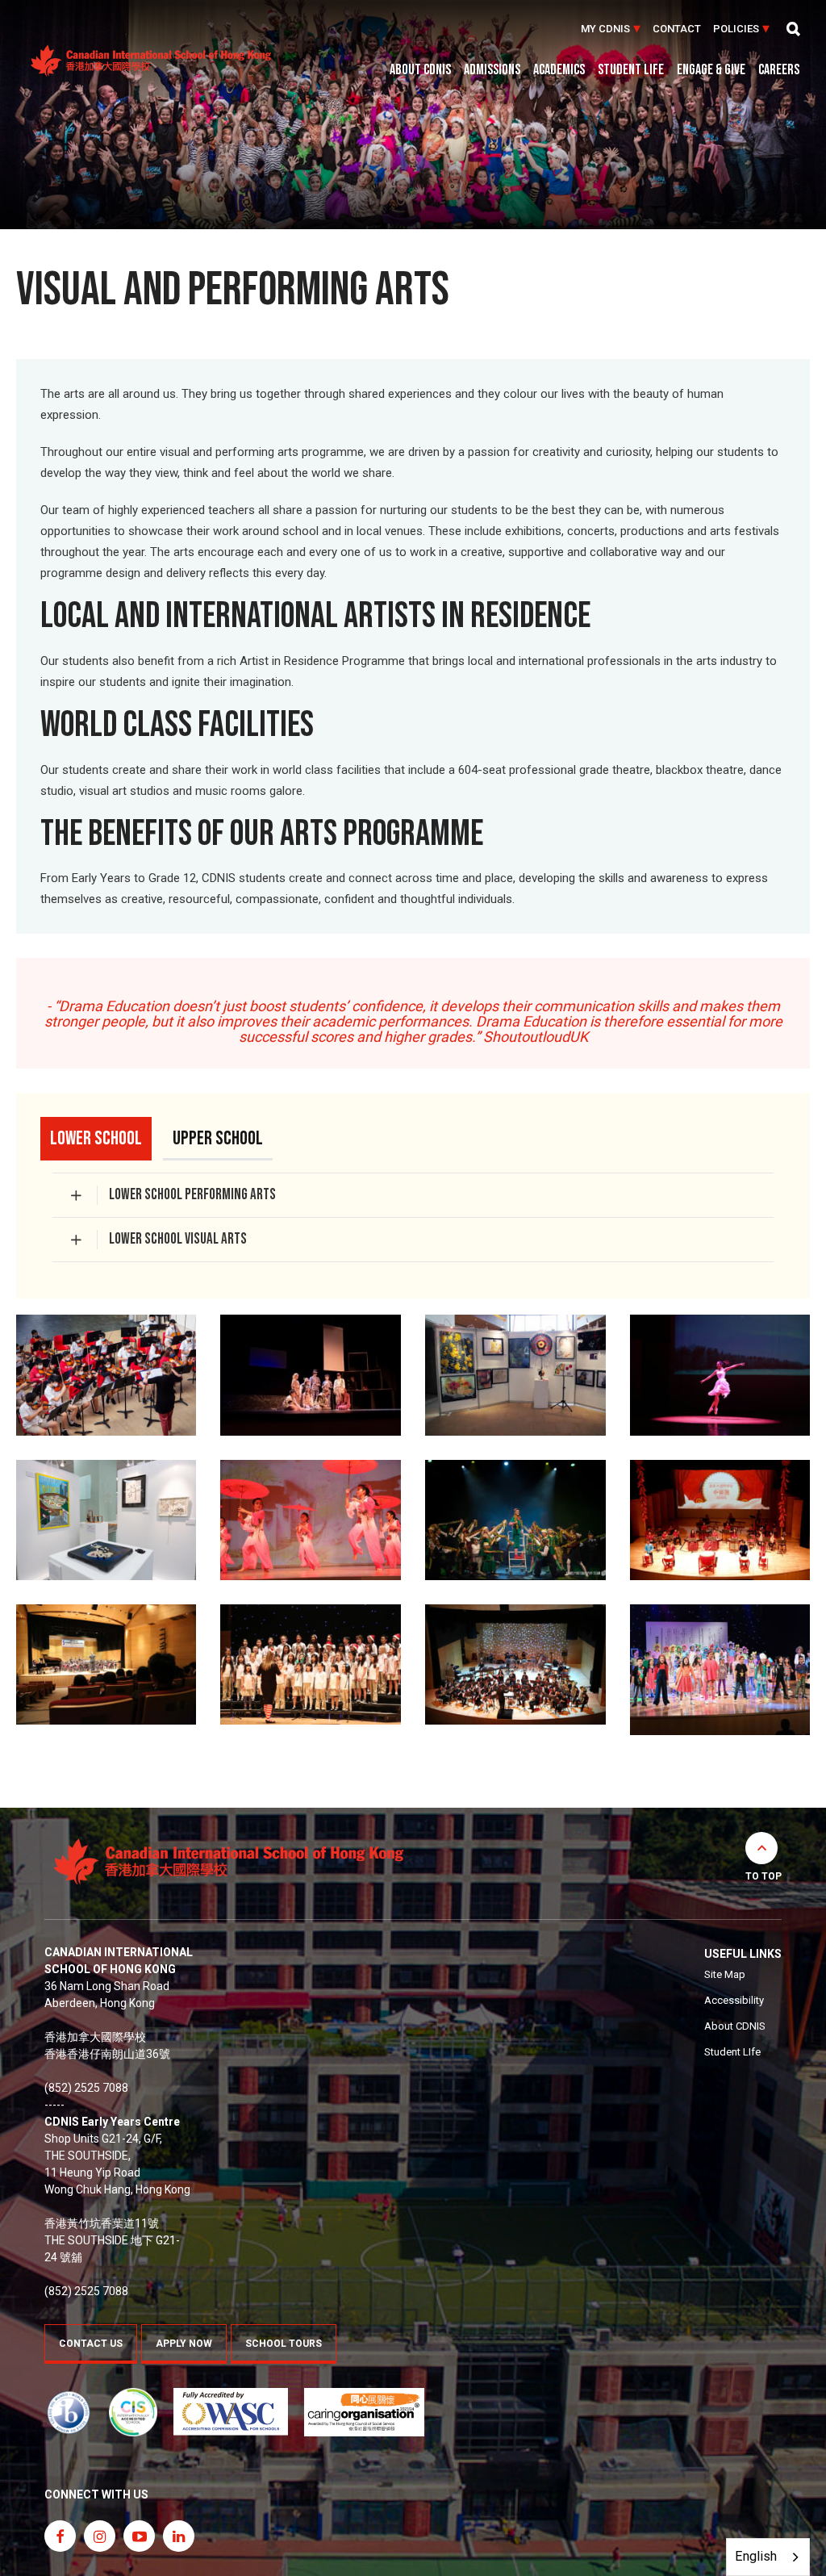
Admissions (492, 71)
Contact (677, 29)
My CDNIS (605, 29)
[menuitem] (611, 29)
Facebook (60, 2536)
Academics (559, 71)
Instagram (100, 2536)
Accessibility (734, 2000)
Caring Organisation (364, 2412)
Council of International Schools (133, 2412)
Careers (779, 71)
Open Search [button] (794, 29)
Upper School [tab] (218, 1138)
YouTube (139, 2536)
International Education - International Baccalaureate (69, 2412)
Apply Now (184, 2344)
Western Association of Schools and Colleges (231, 2412)
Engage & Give (711, 71)
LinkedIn (179, 2536)
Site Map (725, 1974)
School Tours (284, 2344)
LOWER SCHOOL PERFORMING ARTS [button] (194, 1195)
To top (763, 1876)
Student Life (631, 71)
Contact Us (91, 2344)
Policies (736, 29)
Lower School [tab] (96, 1138)
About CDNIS (420, 71)
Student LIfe (732, 2052)
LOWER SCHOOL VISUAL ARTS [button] (178, 1239)
